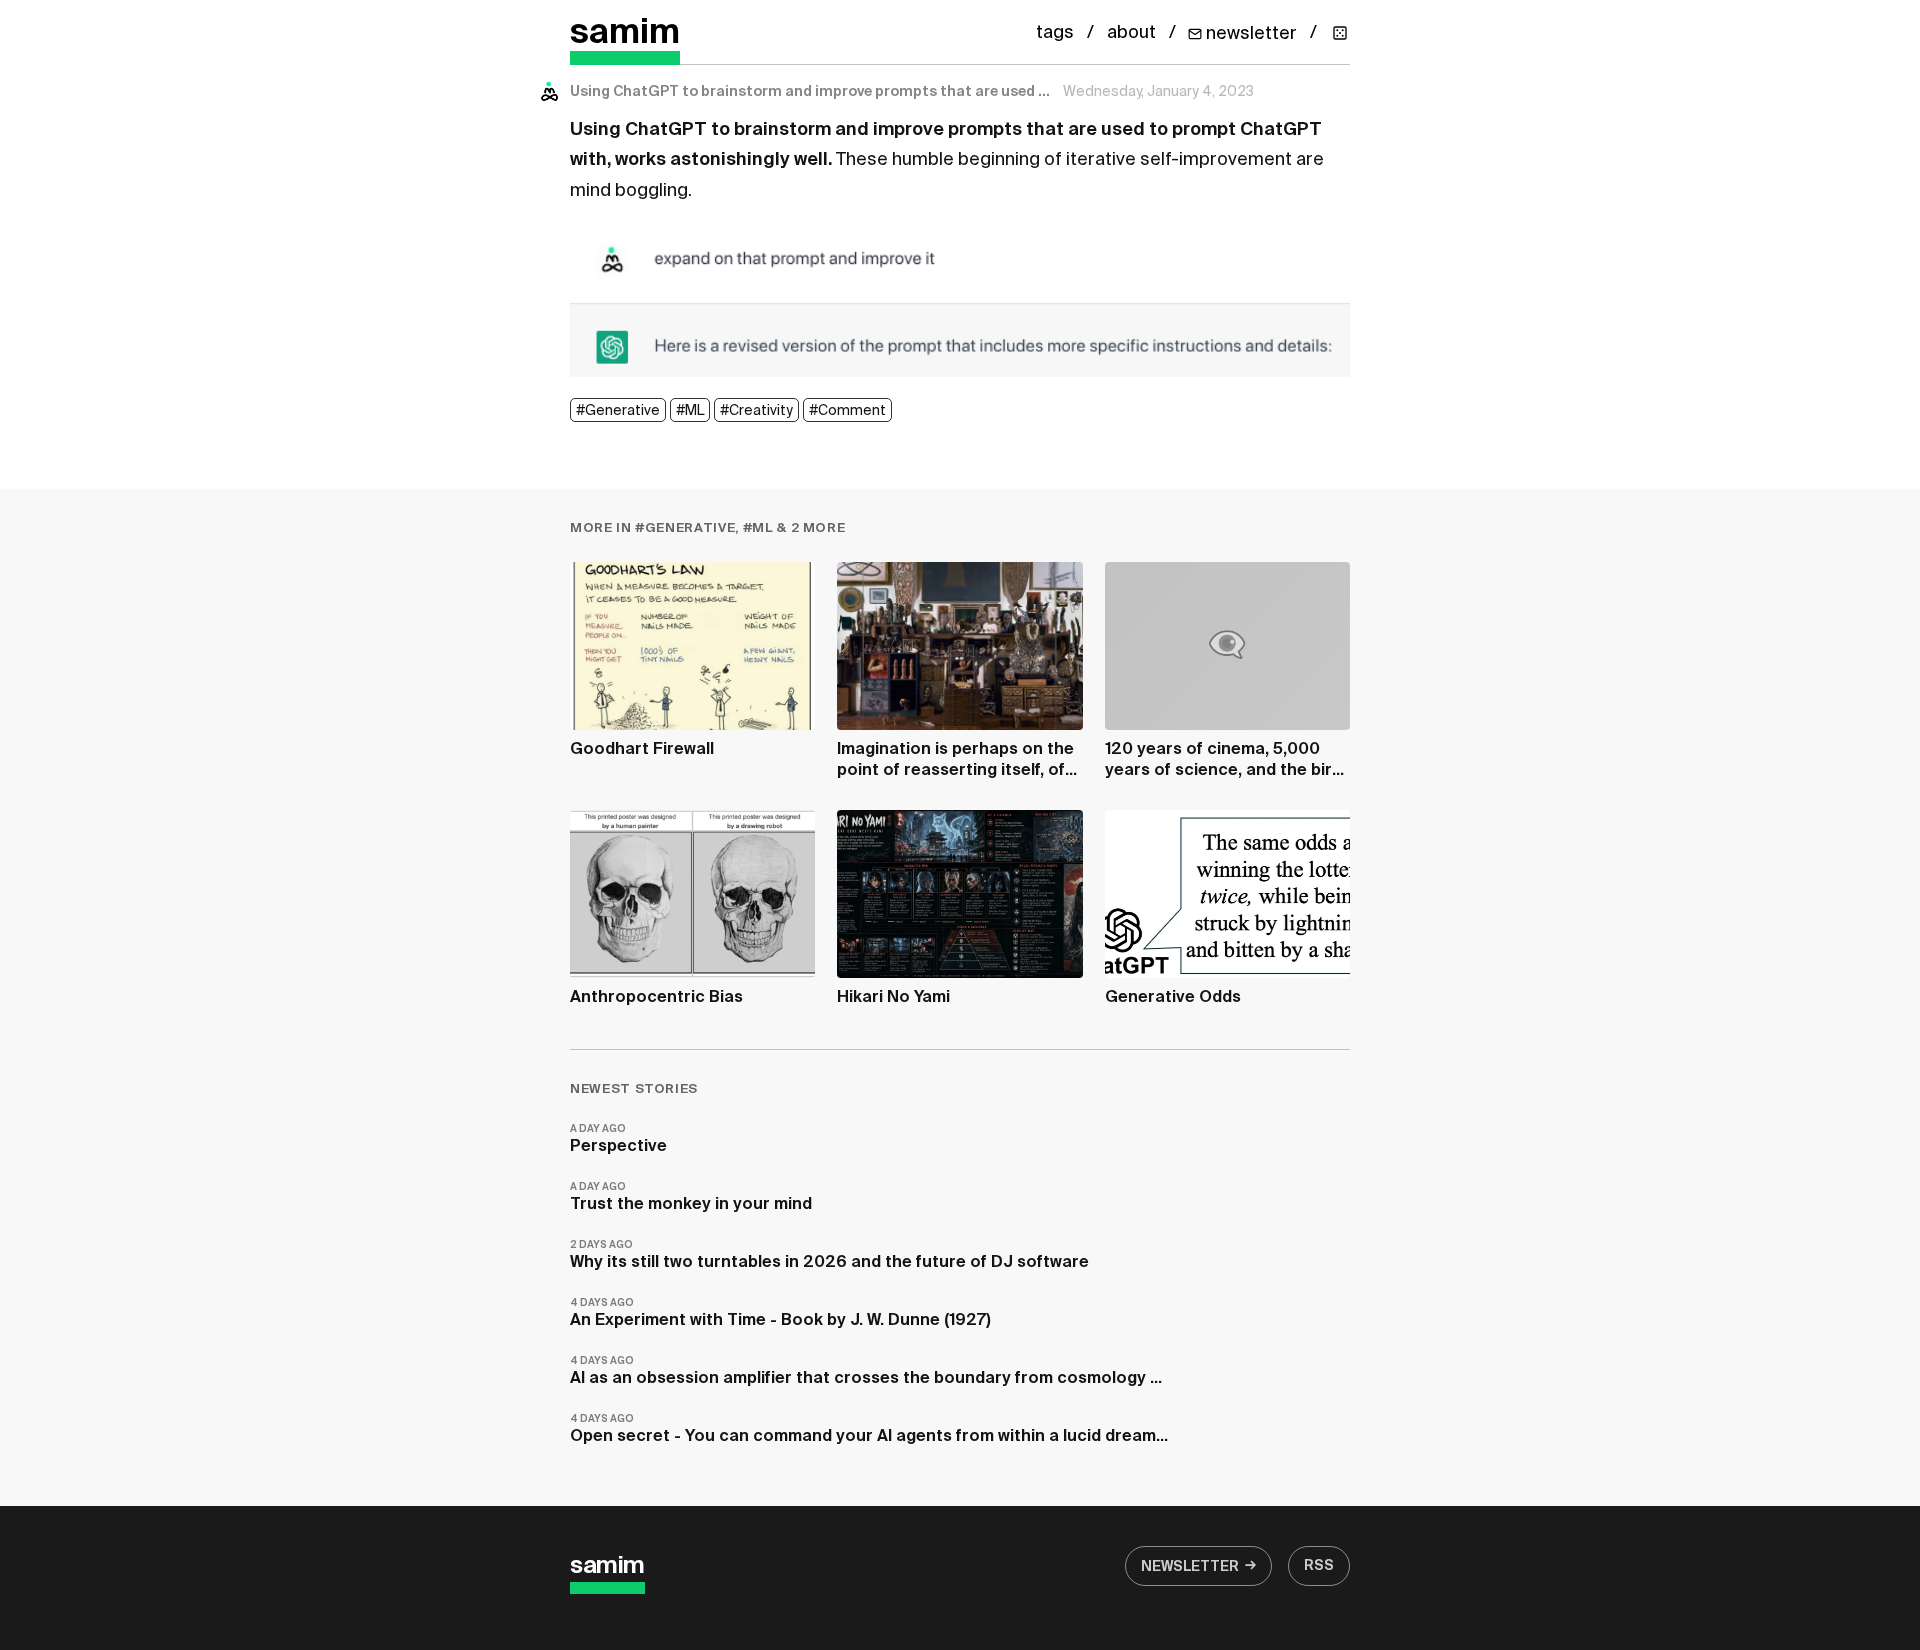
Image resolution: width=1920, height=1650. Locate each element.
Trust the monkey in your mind (691, 1197)
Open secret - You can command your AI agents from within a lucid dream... (869, 1429)
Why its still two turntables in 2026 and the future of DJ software (829, 1255)
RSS (1319, 1566)
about (1131, 33)
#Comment (847, 411)
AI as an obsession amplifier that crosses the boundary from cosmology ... (866, 1371)
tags (1055, 33)
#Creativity (756, 411)
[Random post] (1340, 33)
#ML (690, 411)
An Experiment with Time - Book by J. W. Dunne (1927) (780, 1313)
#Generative (618, 411)
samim (625, 33)
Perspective (618, 1139)
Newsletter (1190, 1567)
